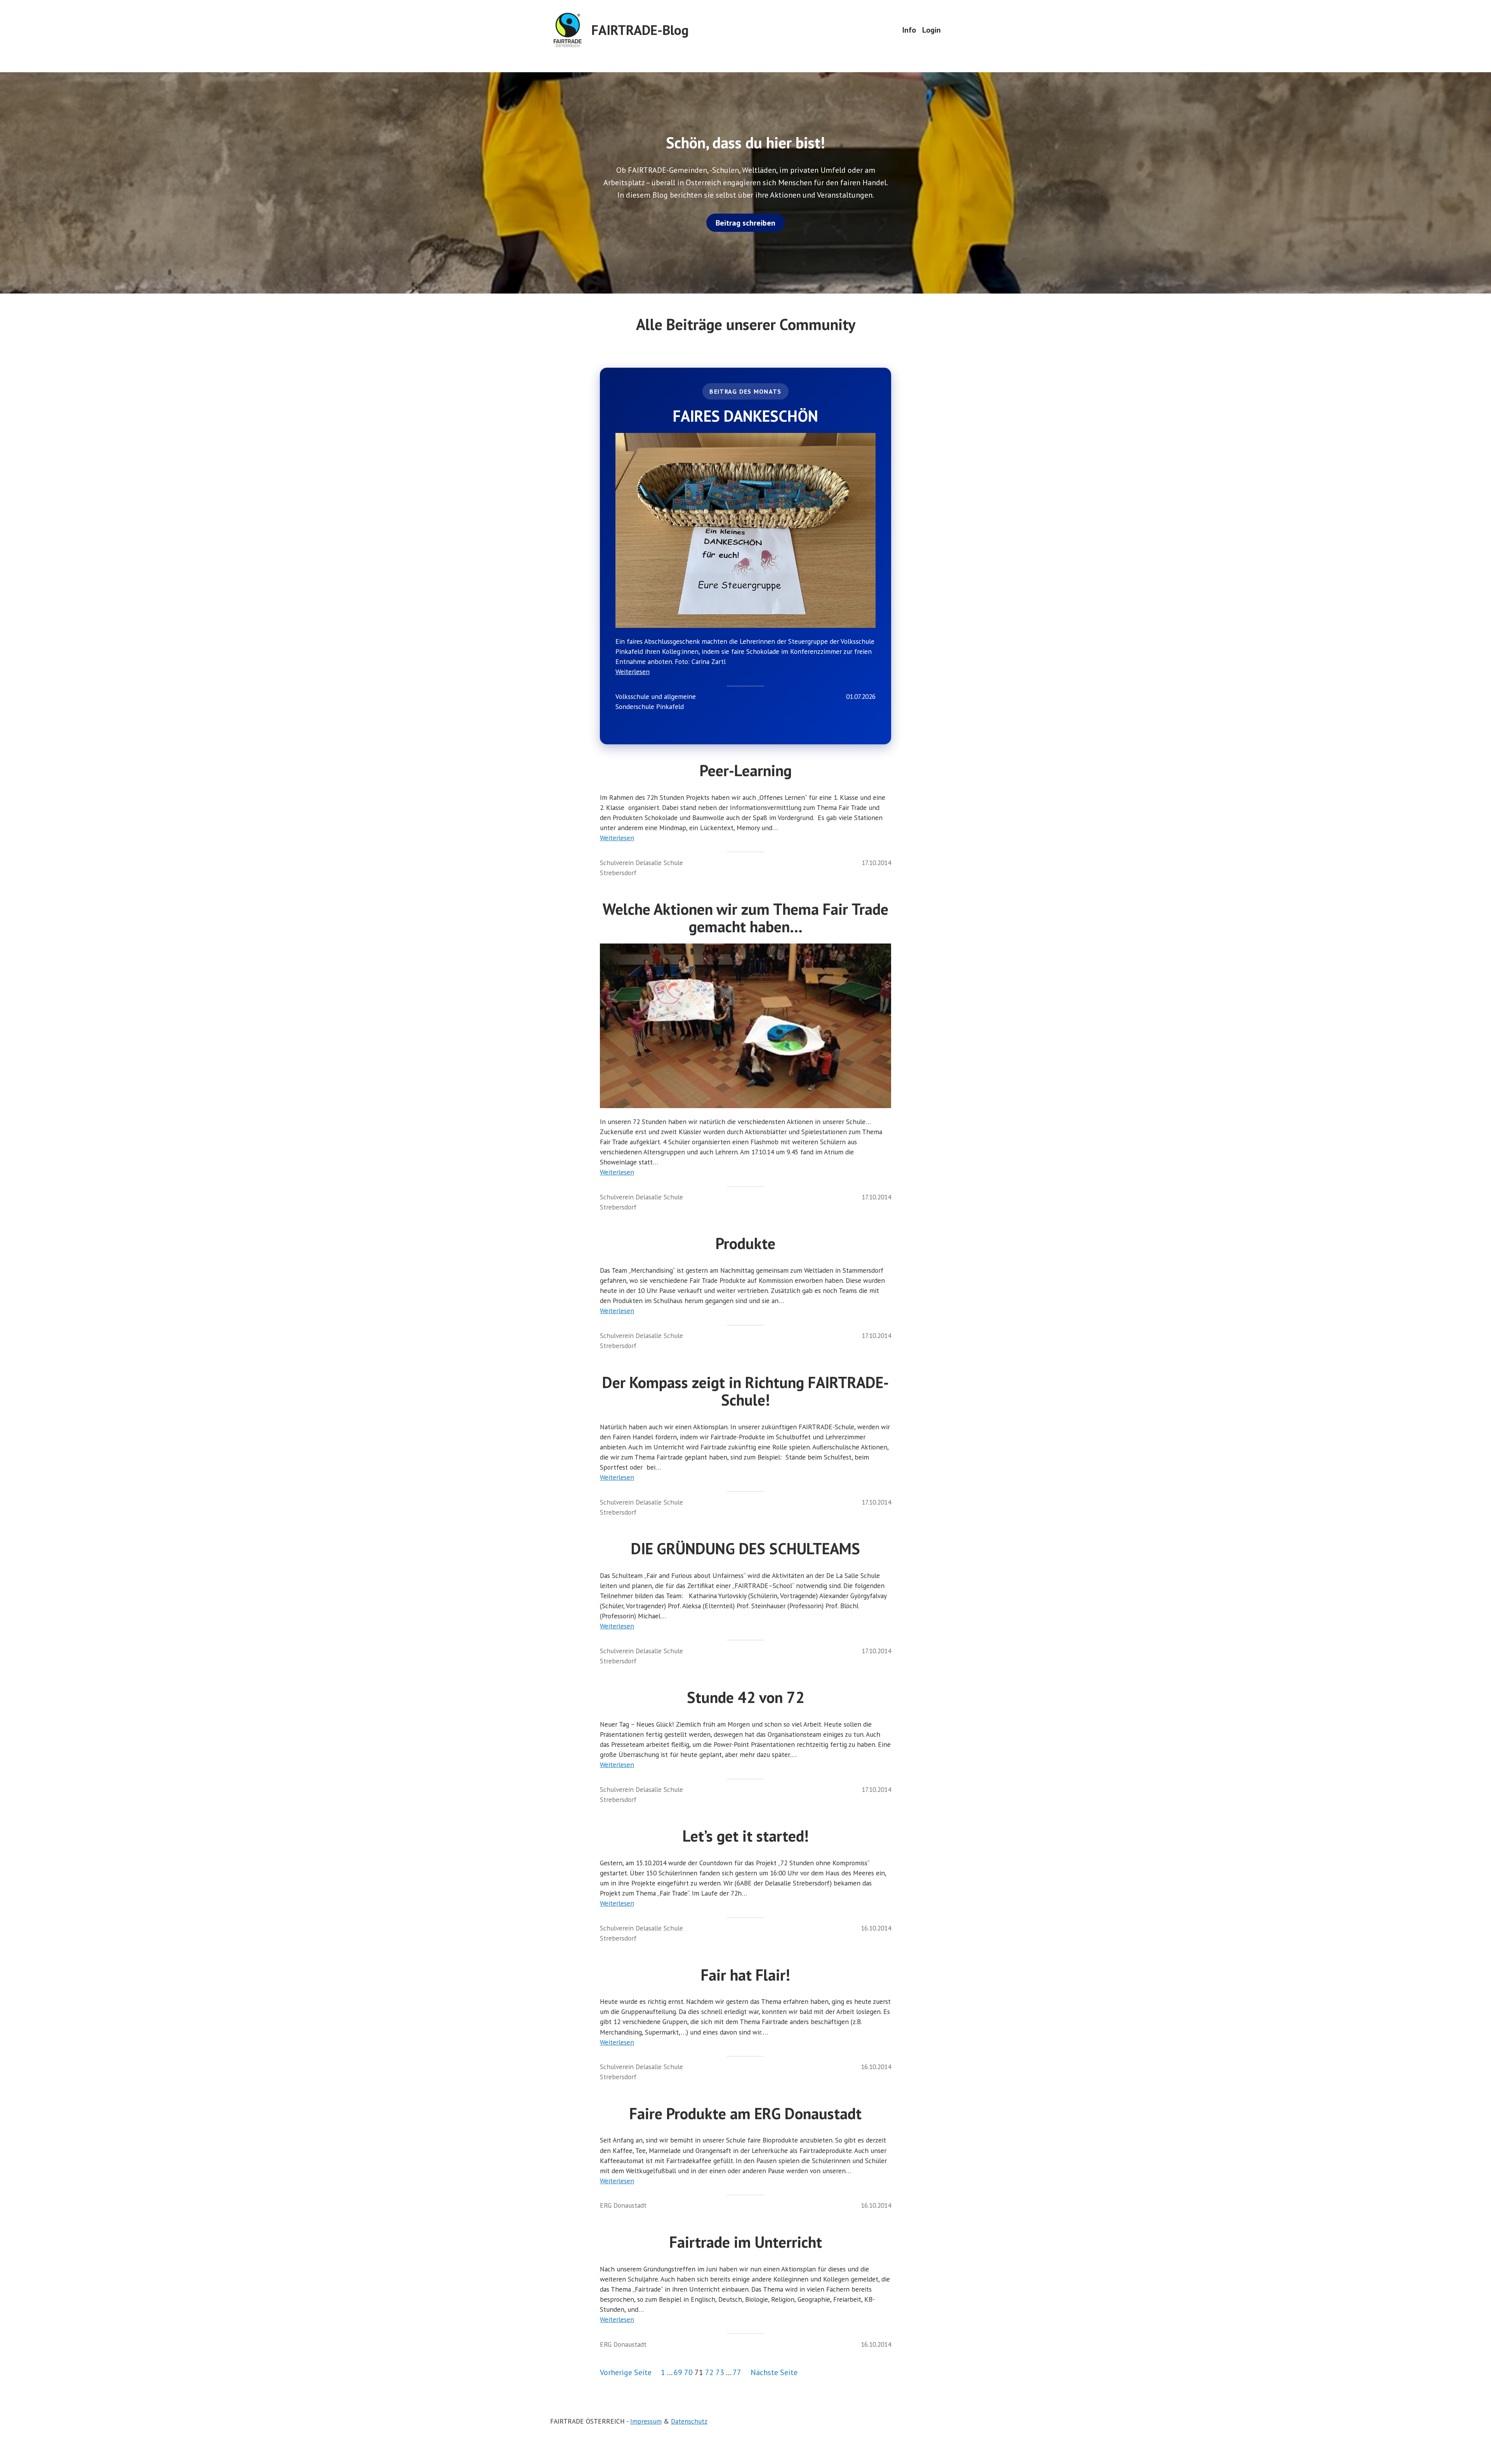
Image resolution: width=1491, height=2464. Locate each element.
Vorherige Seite (626, 2372)
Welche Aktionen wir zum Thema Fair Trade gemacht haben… (745, 918)
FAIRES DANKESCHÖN (745, 416)
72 (709, 2372)
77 (737, 2372)
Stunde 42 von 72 (746, 1697)
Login (931, 30)
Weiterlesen (633, 672)
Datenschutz (689, 2421)
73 (720, 2372)
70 (688, 2372)
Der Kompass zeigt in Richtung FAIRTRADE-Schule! (745, 1391)
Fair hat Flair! (745, 1975)
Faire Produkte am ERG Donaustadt (745, 2114)
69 (678, 2372)
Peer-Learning (746, 771)
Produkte (745, 1243)
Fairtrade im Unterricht (746, 2242)
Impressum (646, 2421)
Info (909, 30)
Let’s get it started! (746, 1836)
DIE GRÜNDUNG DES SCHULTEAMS (745, 1549)
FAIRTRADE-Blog (640, 30)
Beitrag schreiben (745, 223)
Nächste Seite (774, 2372)
